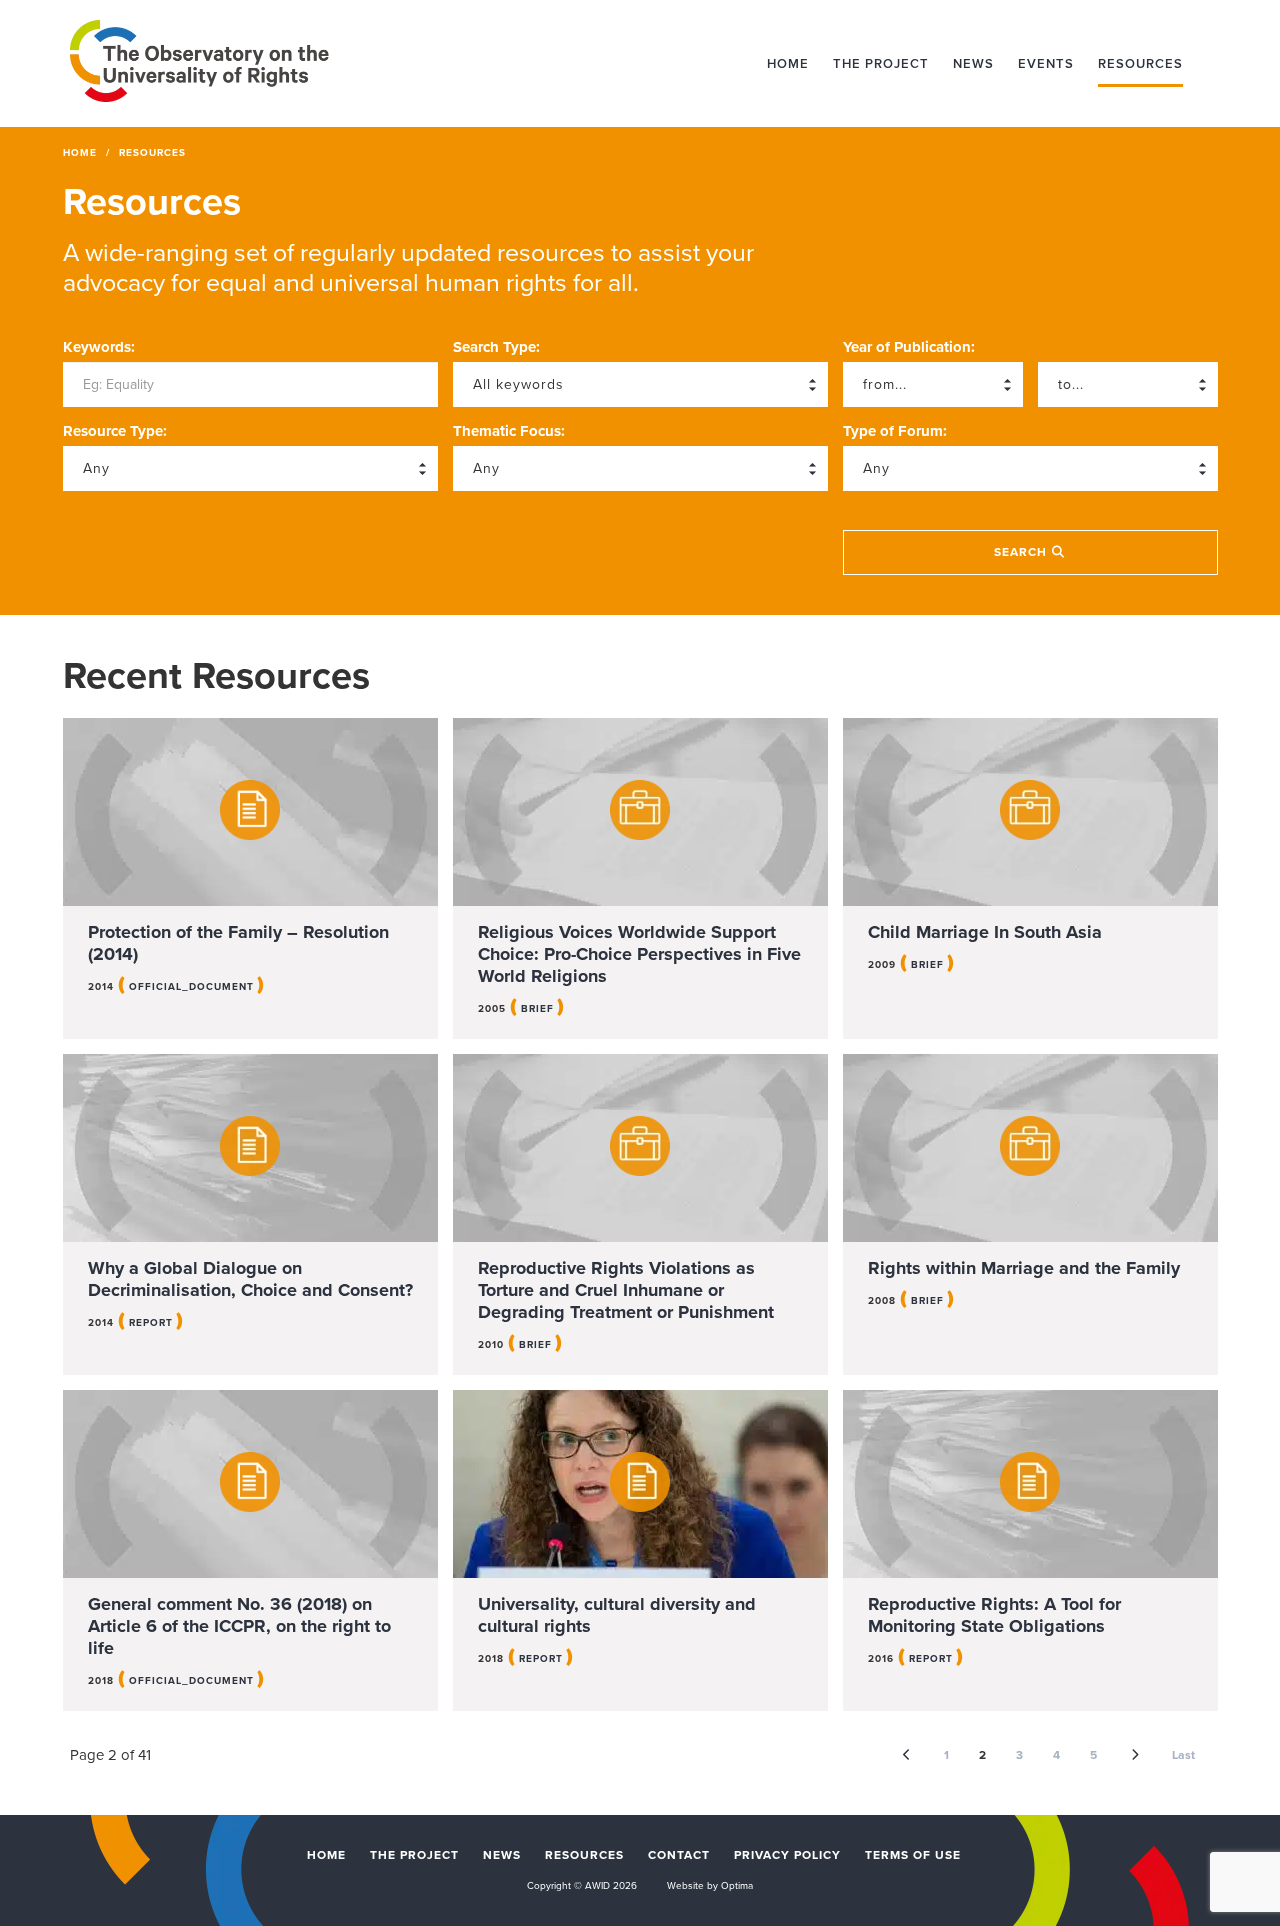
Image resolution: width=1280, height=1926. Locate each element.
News (973, 64)
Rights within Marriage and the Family (1024, 1268)
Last (1183, 1755)
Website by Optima (710, 1886)
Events (1046, 64)
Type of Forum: (895, 431)
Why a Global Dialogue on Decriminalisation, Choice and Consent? (250, 1279)
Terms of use (913, 1855)
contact (679, 1855)
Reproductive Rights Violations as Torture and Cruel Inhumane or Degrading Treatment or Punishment (626, 1290)
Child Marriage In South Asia (985, 932)
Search (1022, 552)
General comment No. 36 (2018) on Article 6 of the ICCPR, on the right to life (239, 1626)
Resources (1140, 64)
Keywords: (99, 347)
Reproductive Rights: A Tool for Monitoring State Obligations (994, 1615)
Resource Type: (115, 431)
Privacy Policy (787, 1855)
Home (788, 64)
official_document (191, 987)
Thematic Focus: (509, 431)
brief (537, 1009)
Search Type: (496, 347)
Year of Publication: (909, 347)
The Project (881, 64)
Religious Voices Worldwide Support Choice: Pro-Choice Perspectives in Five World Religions (639, 954)
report (151, 1323)
